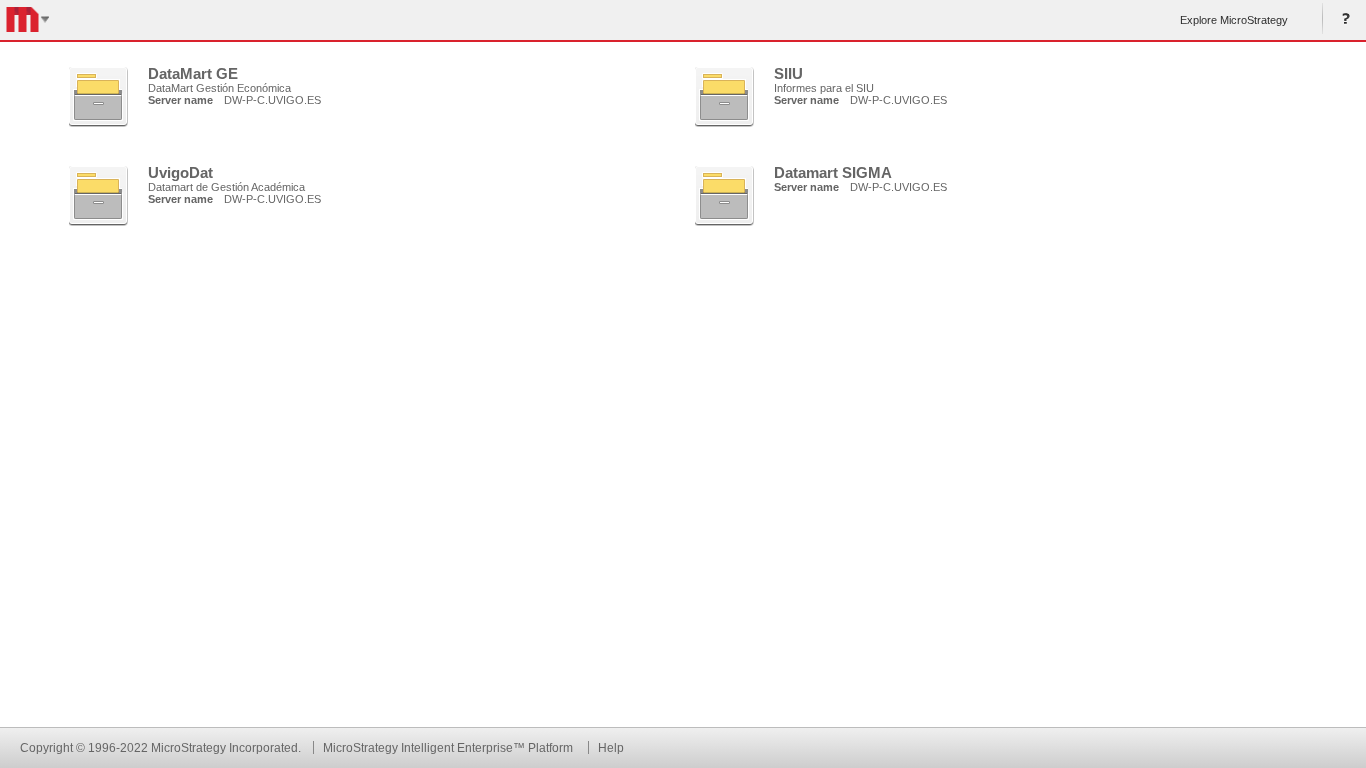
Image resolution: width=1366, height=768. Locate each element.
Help (1342, 20)
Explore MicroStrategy (1234, 20)
